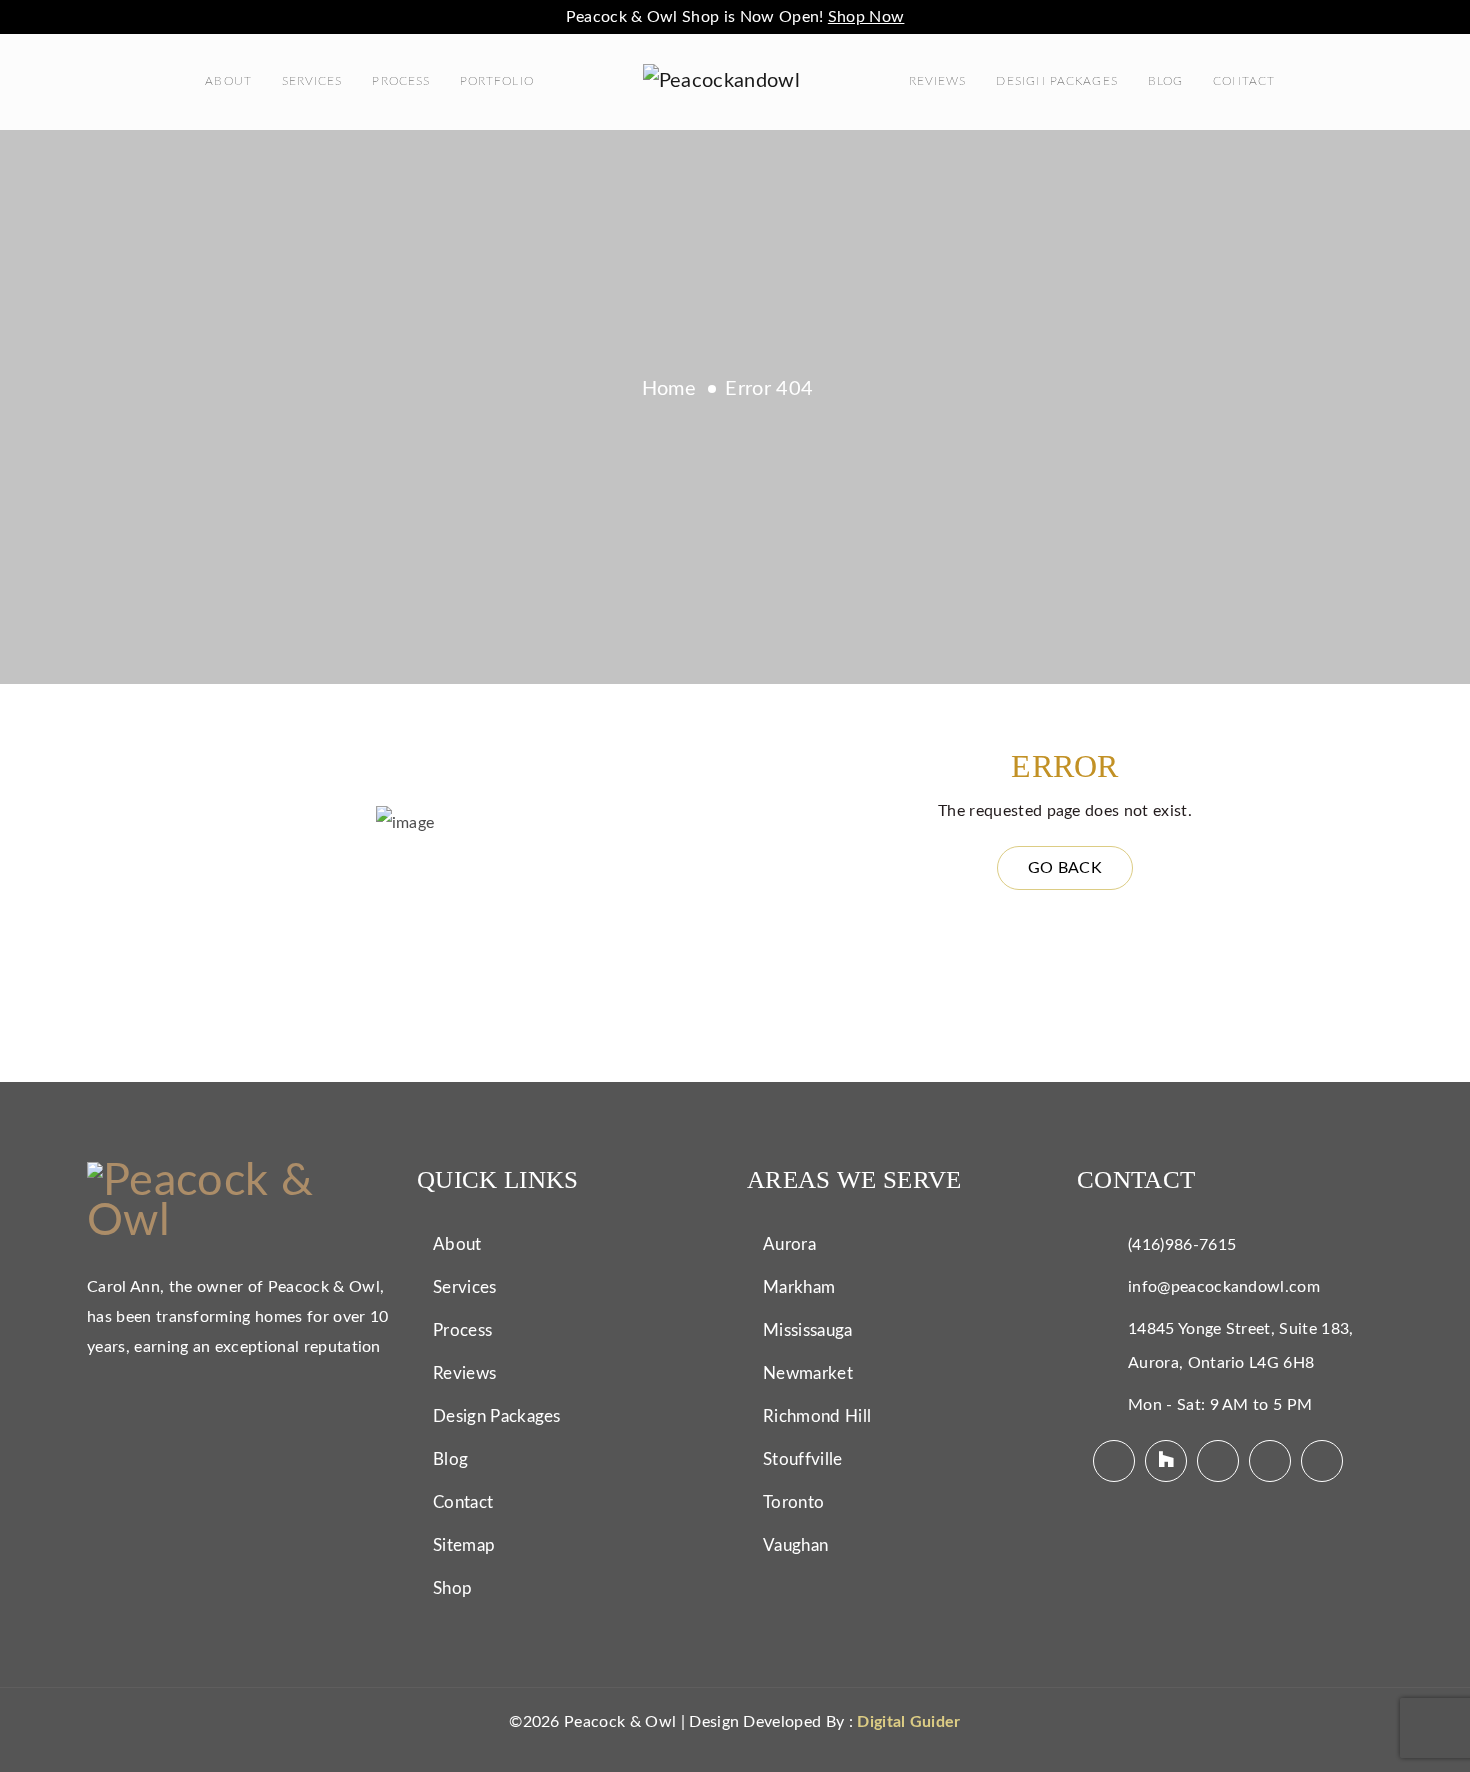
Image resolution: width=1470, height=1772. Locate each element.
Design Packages (1056, 81)
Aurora (789, 1244)
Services (312, 81)
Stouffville (803, 1459)
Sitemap (464, 1545)
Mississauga (808, 1330)
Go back (1065, 868)
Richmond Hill (817, 1416)
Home (669, 389)
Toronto (793, 1502)
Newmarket (808, 1373)
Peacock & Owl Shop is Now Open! (735, 17)
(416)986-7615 (1182, 1245)
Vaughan (795, 1545)
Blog (1165, 81)
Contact (1244, 81)
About (228, 81)
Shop (452, 1588)
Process (401, 81)
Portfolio (497, 81)
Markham (799, 1287)
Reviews (938, 81)
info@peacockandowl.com (1224, 1287)
